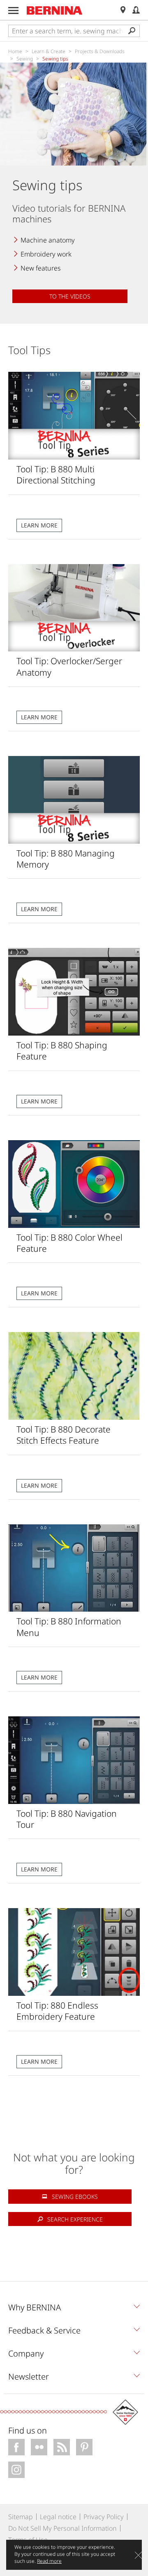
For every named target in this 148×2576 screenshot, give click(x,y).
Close (138, 2555)
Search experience (75, 2219)
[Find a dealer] (123, 10)
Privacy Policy (104, 2517)
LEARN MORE (39, 525)
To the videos (70, 296)
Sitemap (21, 2517)
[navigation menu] (13, 10)
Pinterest (84, 2447)
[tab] (74, 2310)
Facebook (16, 2447)
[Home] (55, 10)
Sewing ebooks (75, 2197)
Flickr (39, 2447)
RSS (62, 2447)
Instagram (16, 2470)
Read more (49, 2561)
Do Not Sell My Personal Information (62, 2528)
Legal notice (58, 2517)
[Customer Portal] (136, 10)
